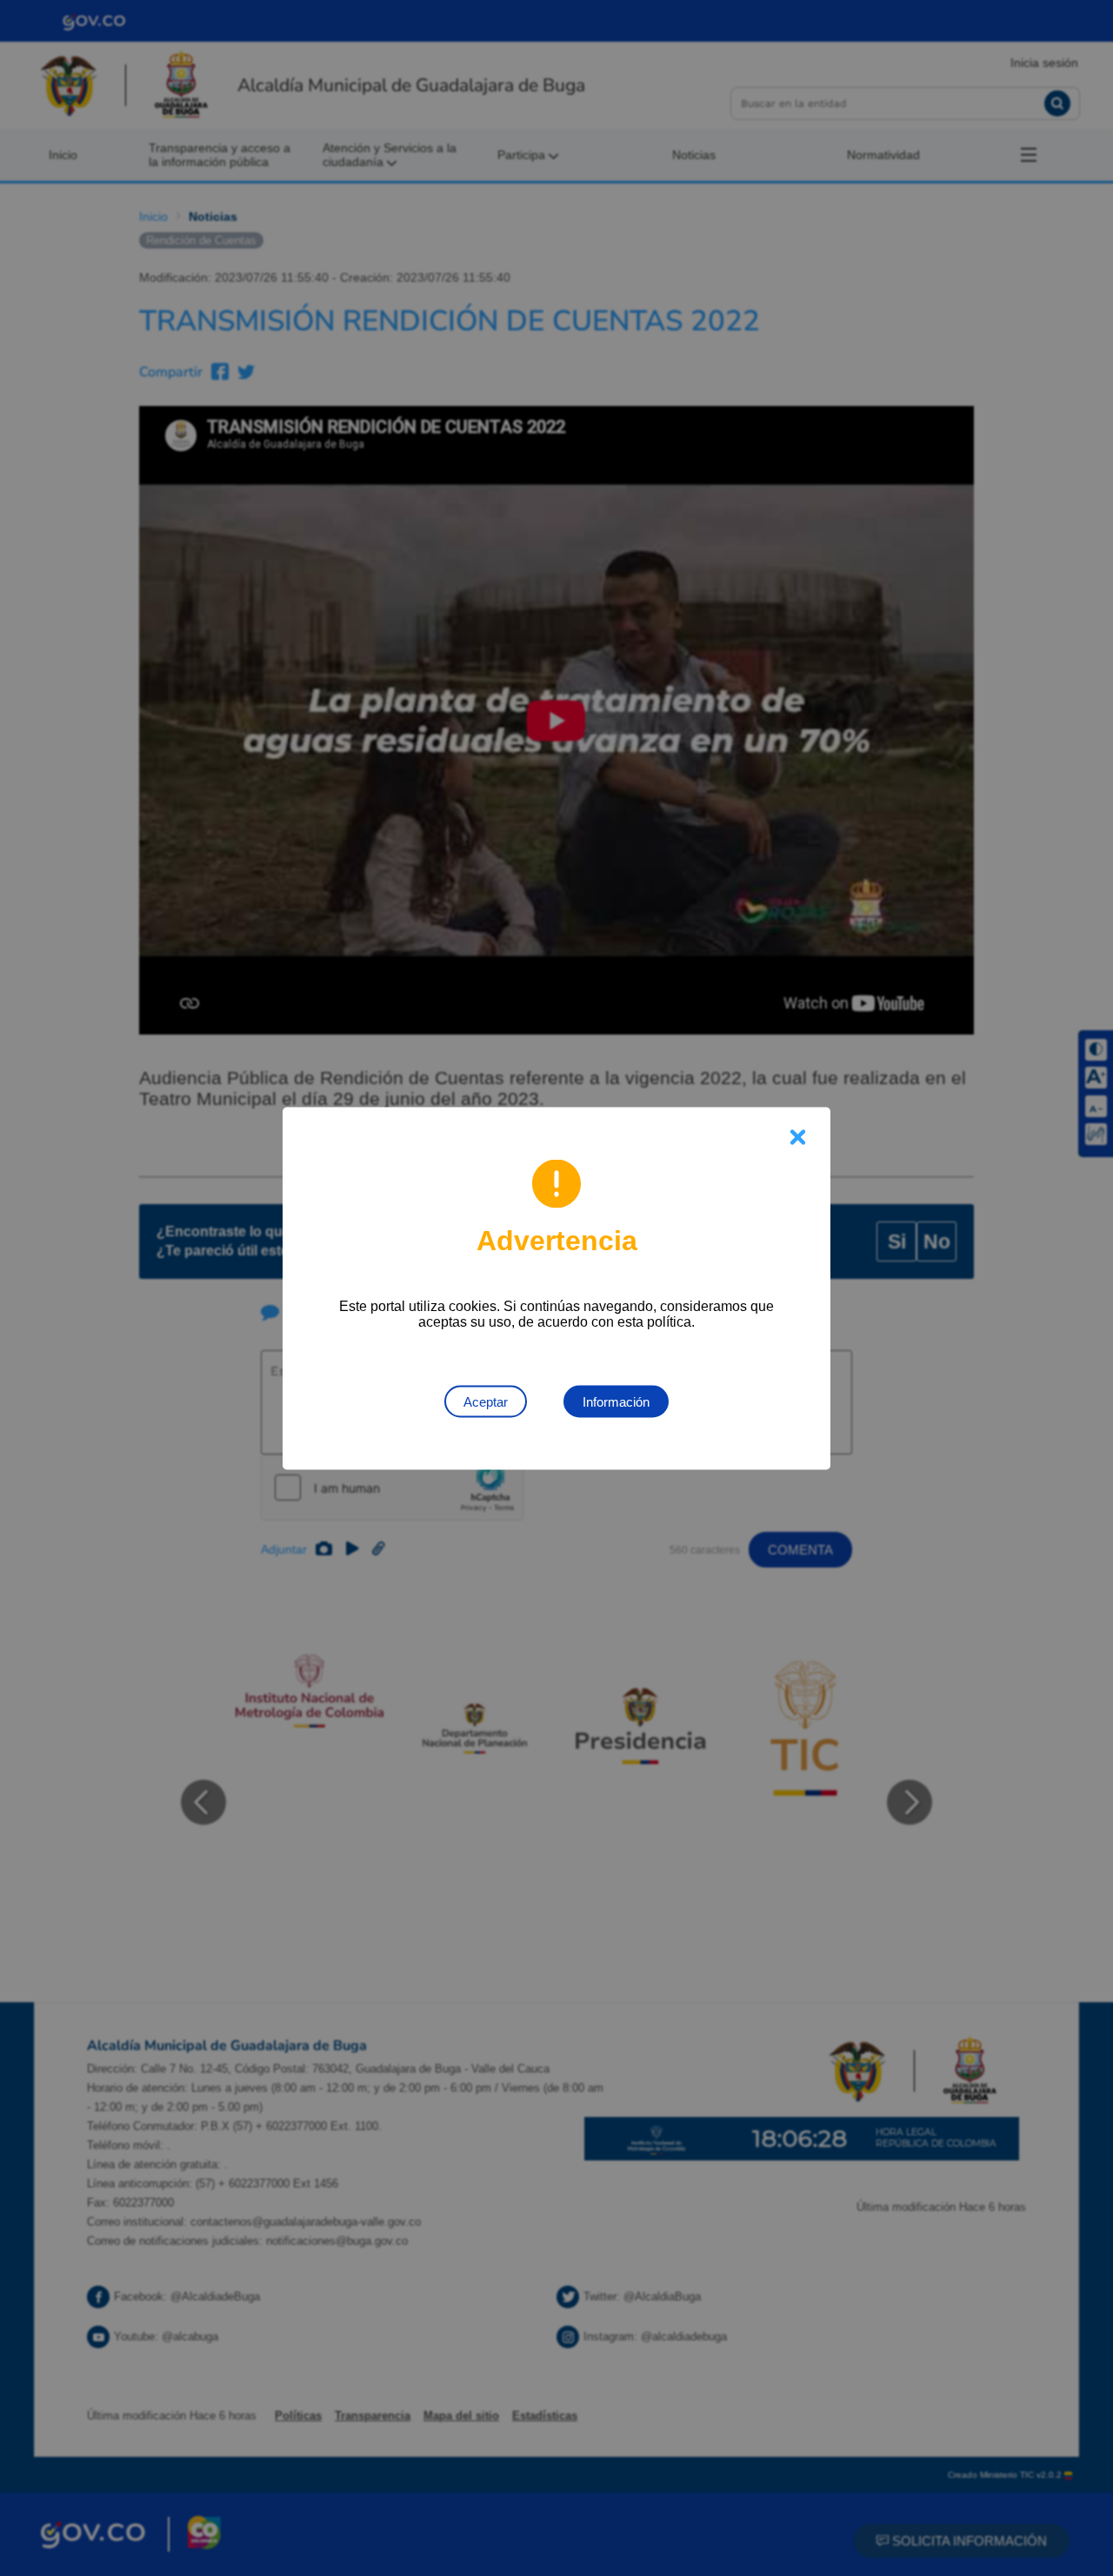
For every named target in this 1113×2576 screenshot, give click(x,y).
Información (616, 1401)
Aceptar (486, 1401)
